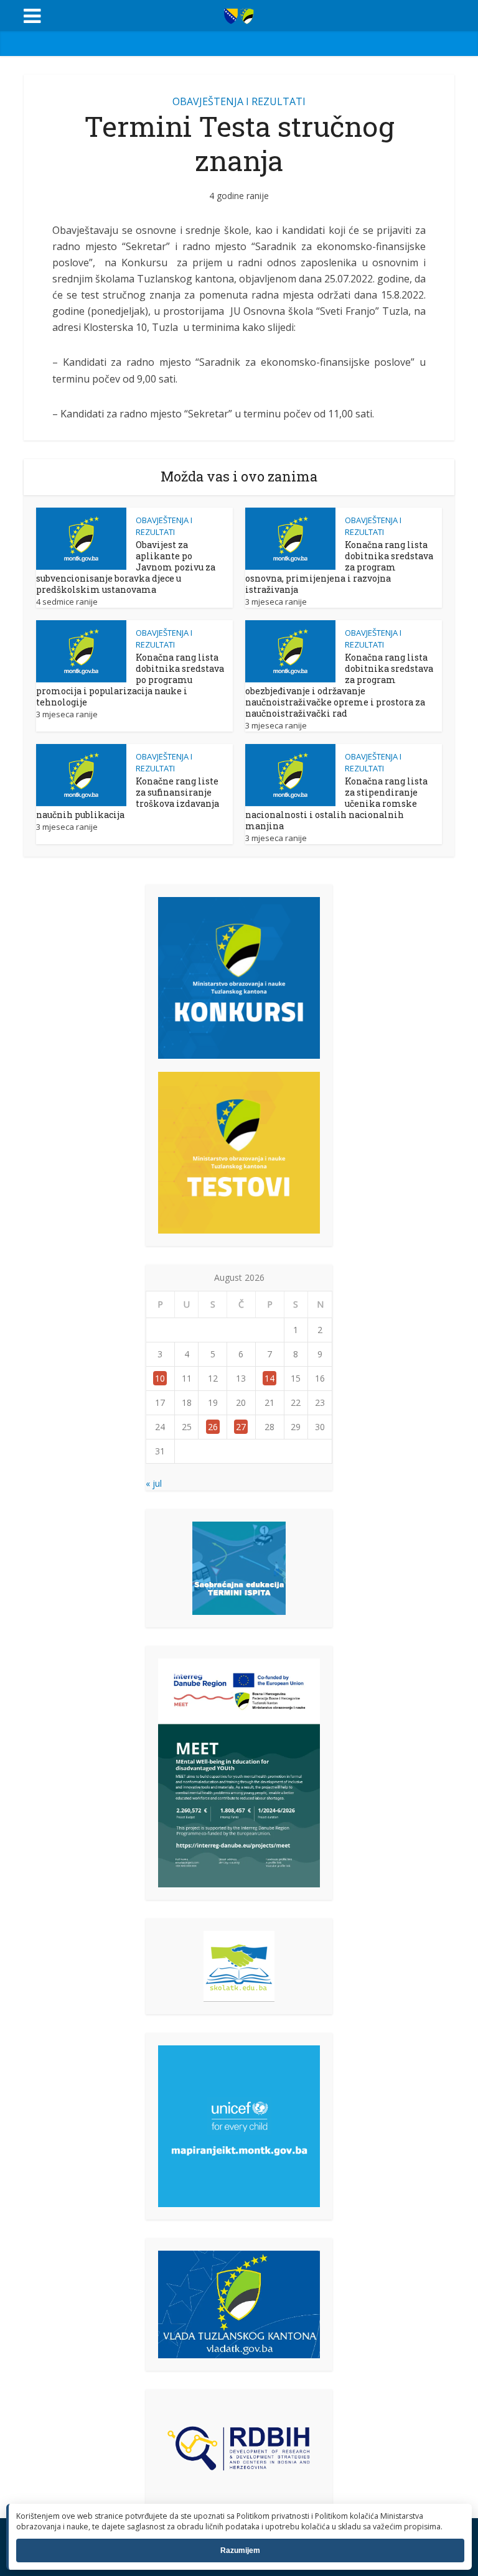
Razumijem (240, 2550)
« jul (154, 1483)
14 (269, 1378)
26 (213, 1427)
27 (241, 1427)
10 (160, 1378)
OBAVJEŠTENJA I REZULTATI (239, 101)
